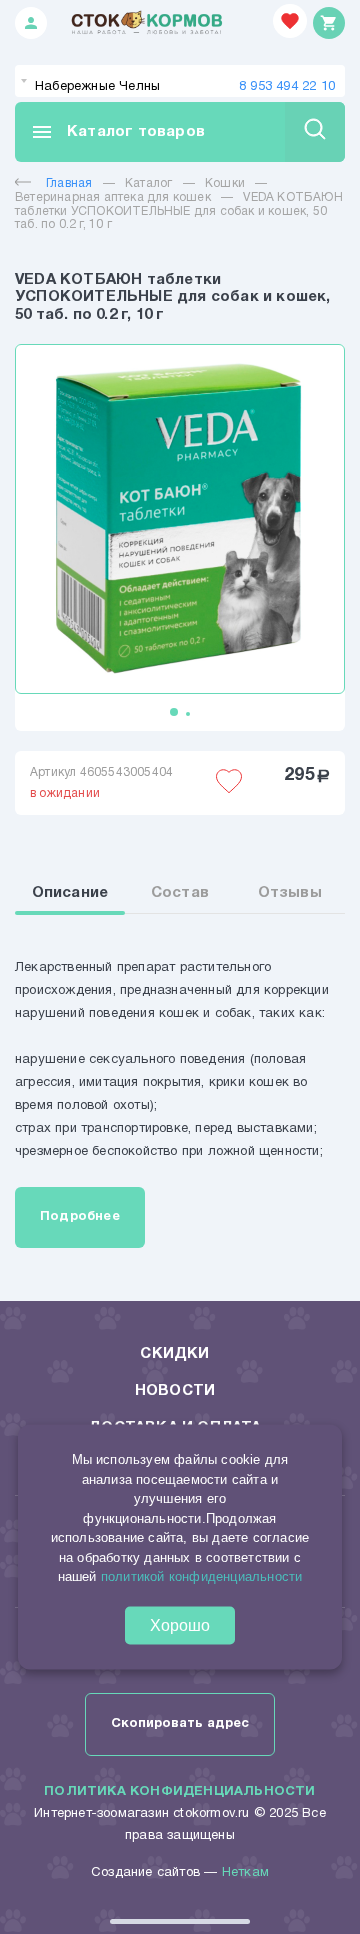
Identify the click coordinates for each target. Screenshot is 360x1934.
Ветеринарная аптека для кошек (113, 197)
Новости (175, 1391)
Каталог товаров (117, 132)
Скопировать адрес (180, 1724)
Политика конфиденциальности (179, 1792)
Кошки (225, 183)
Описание (70, 893)
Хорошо (180, 1624)
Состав (180, 893)
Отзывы (290, 893)
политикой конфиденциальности (202, 1576)
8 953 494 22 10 (287, 87)
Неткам (245, 1873)
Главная (69, 183)
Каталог (148, 183)
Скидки (174, 1354)
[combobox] (180, 81)
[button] (174, 712)
